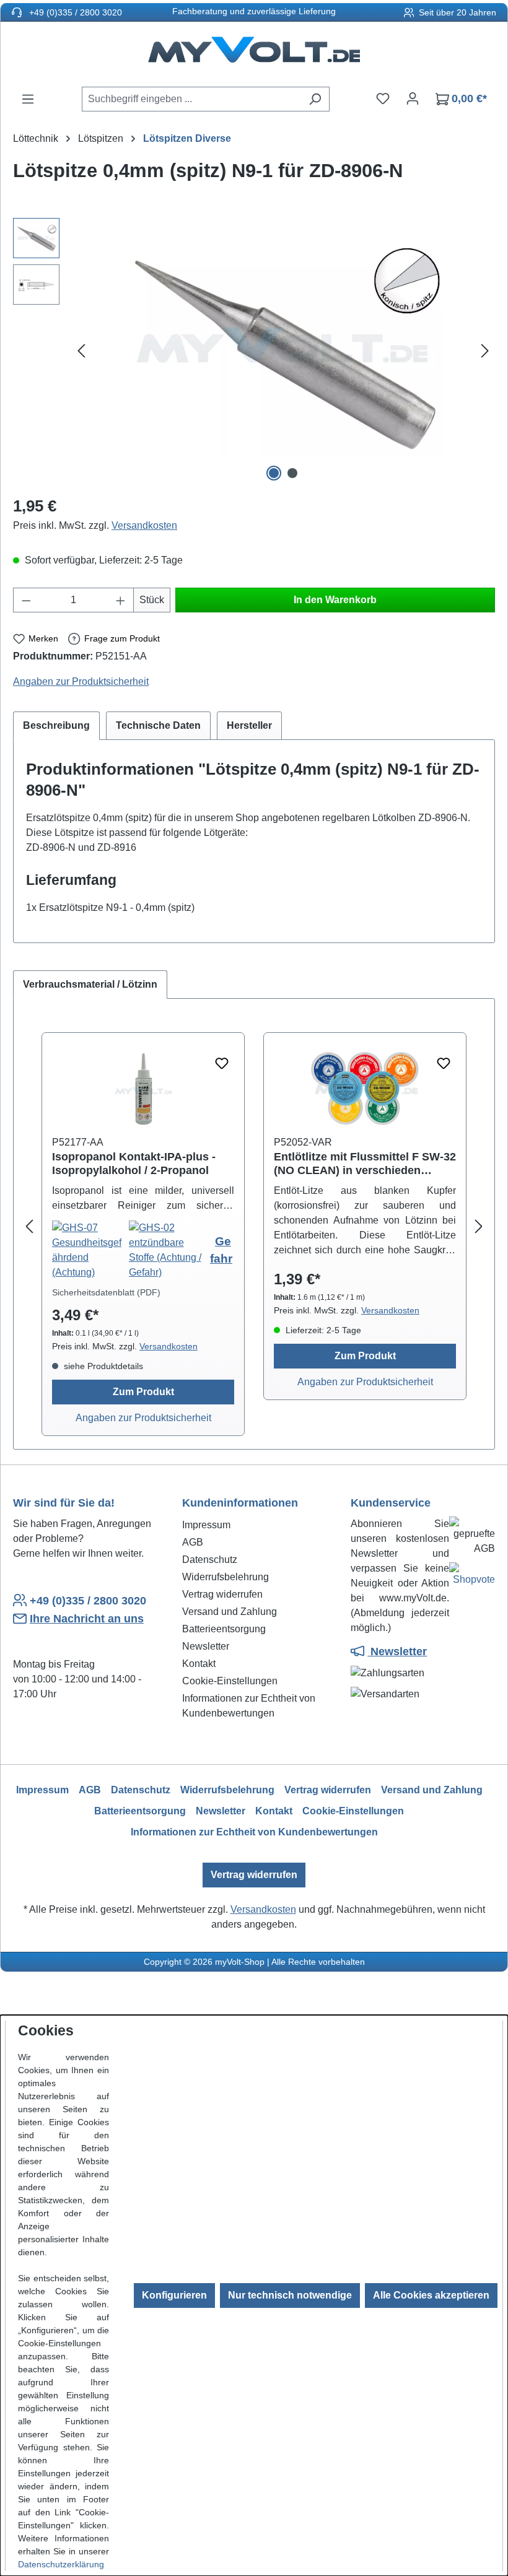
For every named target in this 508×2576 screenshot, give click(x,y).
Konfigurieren (174, 2295)
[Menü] (28, 99)
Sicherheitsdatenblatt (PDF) (106, 1292)
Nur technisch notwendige (290, 2295)
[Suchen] (315, 99)
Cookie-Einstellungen (230, 1681)
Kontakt (199, 1664)
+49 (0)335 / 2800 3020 (74, 12)
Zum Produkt (143, 1392)
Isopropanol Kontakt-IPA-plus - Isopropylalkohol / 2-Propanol (134, 1164)
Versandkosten (144, 525)
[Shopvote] (472, 1577)
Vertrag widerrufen (222, 1594)
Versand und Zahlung (230, 1612)
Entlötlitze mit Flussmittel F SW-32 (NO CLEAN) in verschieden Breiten (365, 1164)
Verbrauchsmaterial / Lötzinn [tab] (90, 984)
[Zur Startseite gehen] (254, 54)
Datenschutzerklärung (61, 2564)
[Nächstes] (485, 351)
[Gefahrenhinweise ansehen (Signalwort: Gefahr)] (90, 1250)
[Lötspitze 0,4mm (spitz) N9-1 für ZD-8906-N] (283, 352)
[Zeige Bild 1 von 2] (274, 473)
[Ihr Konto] (413, 98)
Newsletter (206, 1646)
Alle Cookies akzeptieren (431, 2295)
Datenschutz (210, 1560)
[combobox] (191, 99)
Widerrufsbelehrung (226, 1577)
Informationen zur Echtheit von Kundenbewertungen (254, 1832)
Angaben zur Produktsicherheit (81, 681)
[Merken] (222, 1064)
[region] (254, 351)
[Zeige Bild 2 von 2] (292, 473)
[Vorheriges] (81, 351)
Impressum (206, 1525)
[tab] (56, 726)
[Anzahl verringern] (26, 600)
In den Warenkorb (335, 600)
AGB (193, 1542)
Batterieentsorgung (224, 1629)
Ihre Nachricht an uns (87, 1619)
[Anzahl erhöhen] (121, 600)
